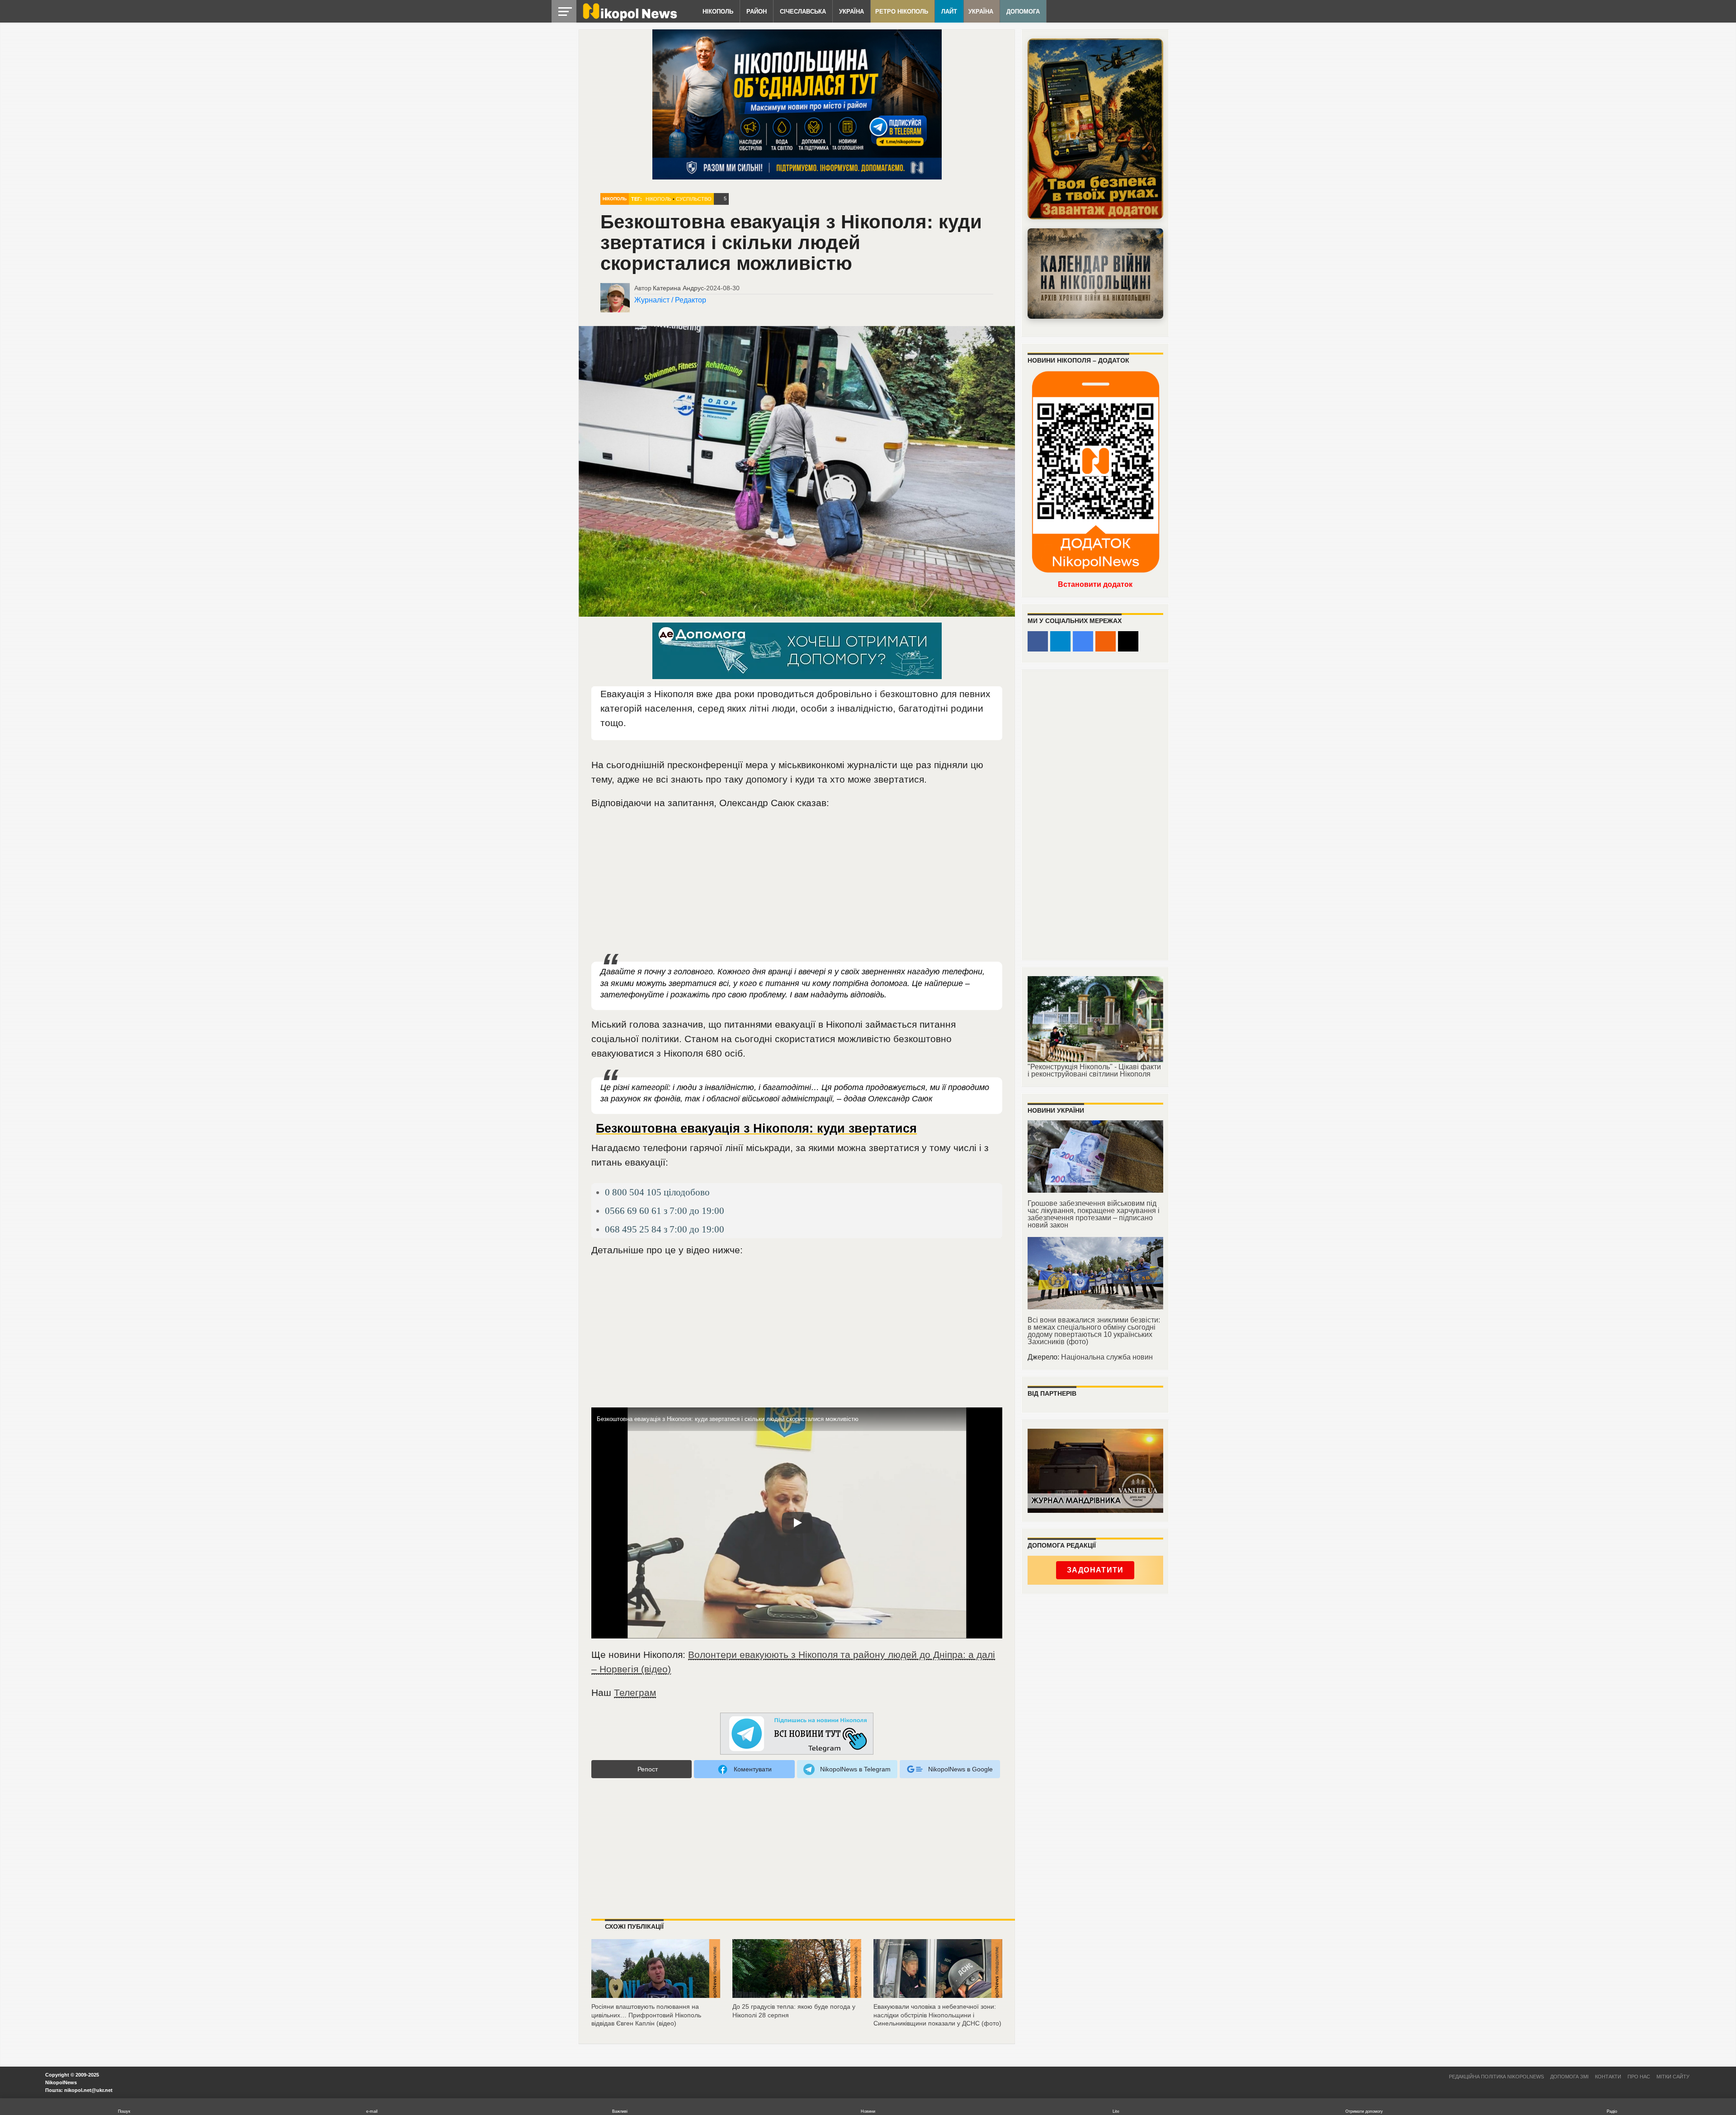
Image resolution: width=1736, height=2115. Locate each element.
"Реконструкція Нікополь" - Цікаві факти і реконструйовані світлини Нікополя (1094, 1070)
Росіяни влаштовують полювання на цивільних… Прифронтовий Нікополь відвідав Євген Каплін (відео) (646, 2015)
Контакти (1608, 2077)
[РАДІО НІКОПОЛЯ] (1095, 274)
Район (757, 12)
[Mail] (1128, 641)
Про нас (1639, 2077)
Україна (851, 12)
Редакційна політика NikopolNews (1496, 2077)
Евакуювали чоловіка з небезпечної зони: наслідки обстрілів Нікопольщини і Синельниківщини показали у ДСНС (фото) (937, 2015)
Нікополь (718, 12)
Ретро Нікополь (902, 12)
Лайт (949, 12)
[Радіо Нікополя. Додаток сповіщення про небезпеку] (1095, 129)
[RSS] (1106, 641)
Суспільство (694, 199)
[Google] (1083, 641)
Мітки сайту (1673, 2077)
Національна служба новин (1107, 1357)
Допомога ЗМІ (1569, 2077)
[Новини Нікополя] (629, 19)
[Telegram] (1060, 641)
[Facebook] (1038, 641)
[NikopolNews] (797, 1734)
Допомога (1023, 12)
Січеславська (803, 12)
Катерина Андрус (678, 288)
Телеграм (635, 1692)
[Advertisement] (797, 886)
